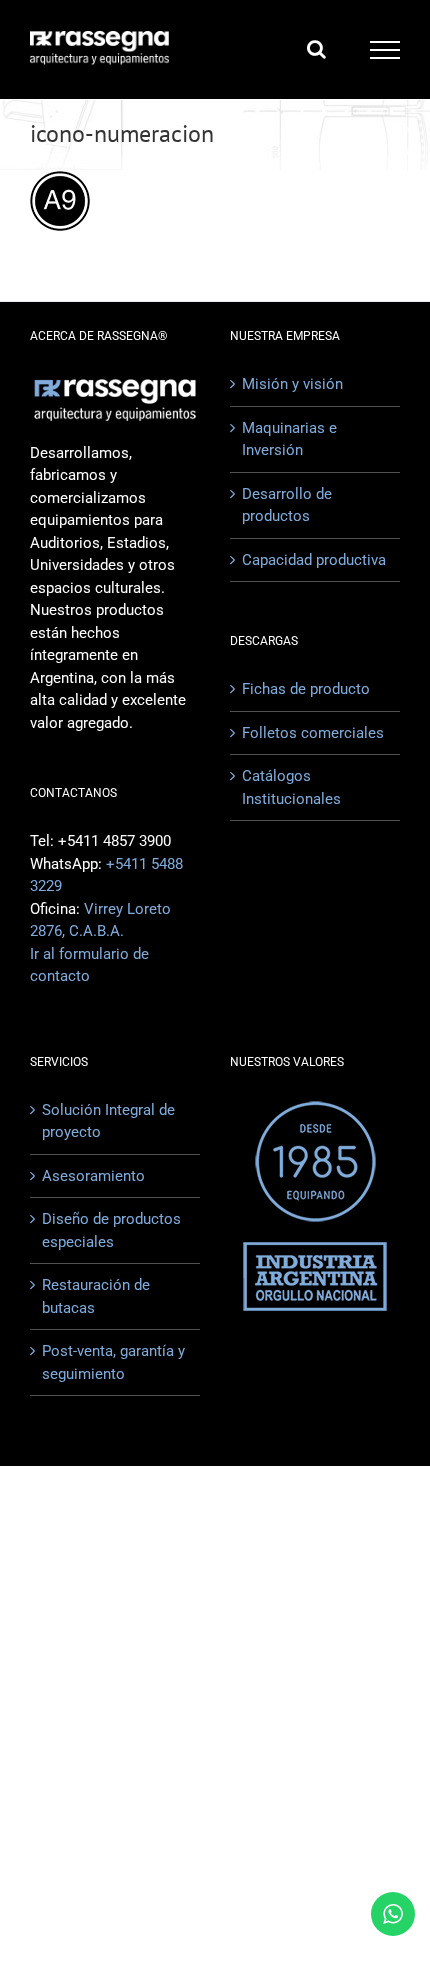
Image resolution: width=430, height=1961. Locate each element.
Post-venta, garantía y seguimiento (113, 1362)
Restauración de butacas (96, 1296)
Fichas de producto (306, 689)
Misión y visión (292, 384)
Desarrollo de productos (287, 505)
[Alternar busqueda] (316, 49)
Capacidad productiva (314, 560)
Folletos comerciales (313, 733)
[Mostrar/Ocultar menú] (385, 50)
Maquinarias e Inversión (289, 439)
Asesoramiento (93, 1176)
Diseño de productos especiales (111, 1230)
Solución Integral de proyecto (108, 1121)
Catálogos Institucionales (291, 787)
